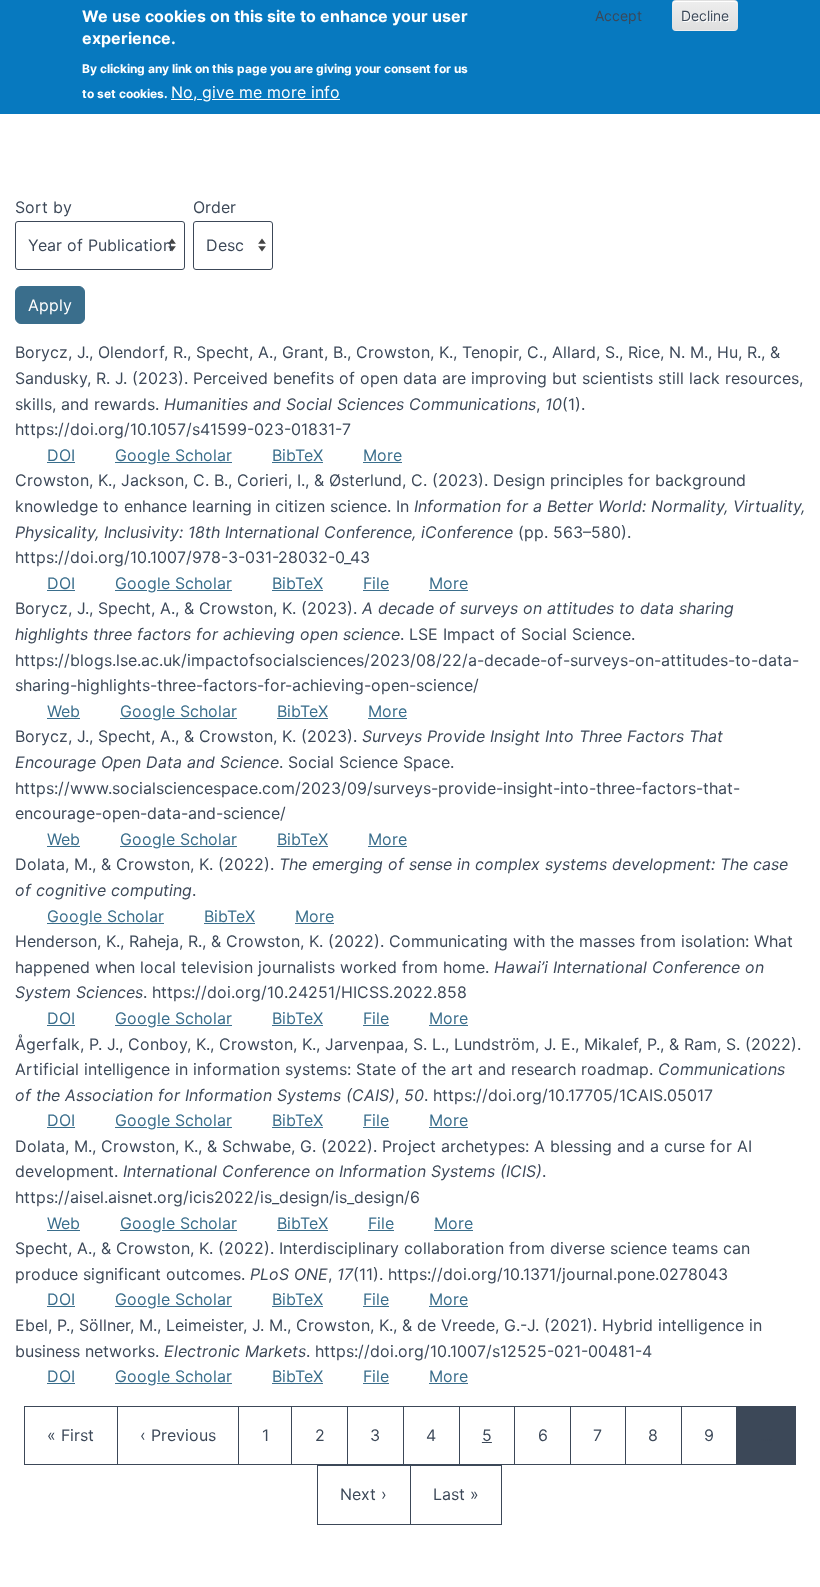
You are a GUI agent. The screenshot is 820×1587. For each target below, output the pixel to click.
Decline (705, 15)
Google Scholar (173, 455)
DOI (61, 455)
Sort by (43, 207)
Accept (618, 15)
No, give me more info (255, 92)
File (376, 583)
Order (214, 207)
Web (63, 711)
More (382, 455)
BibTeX (297, 455)
